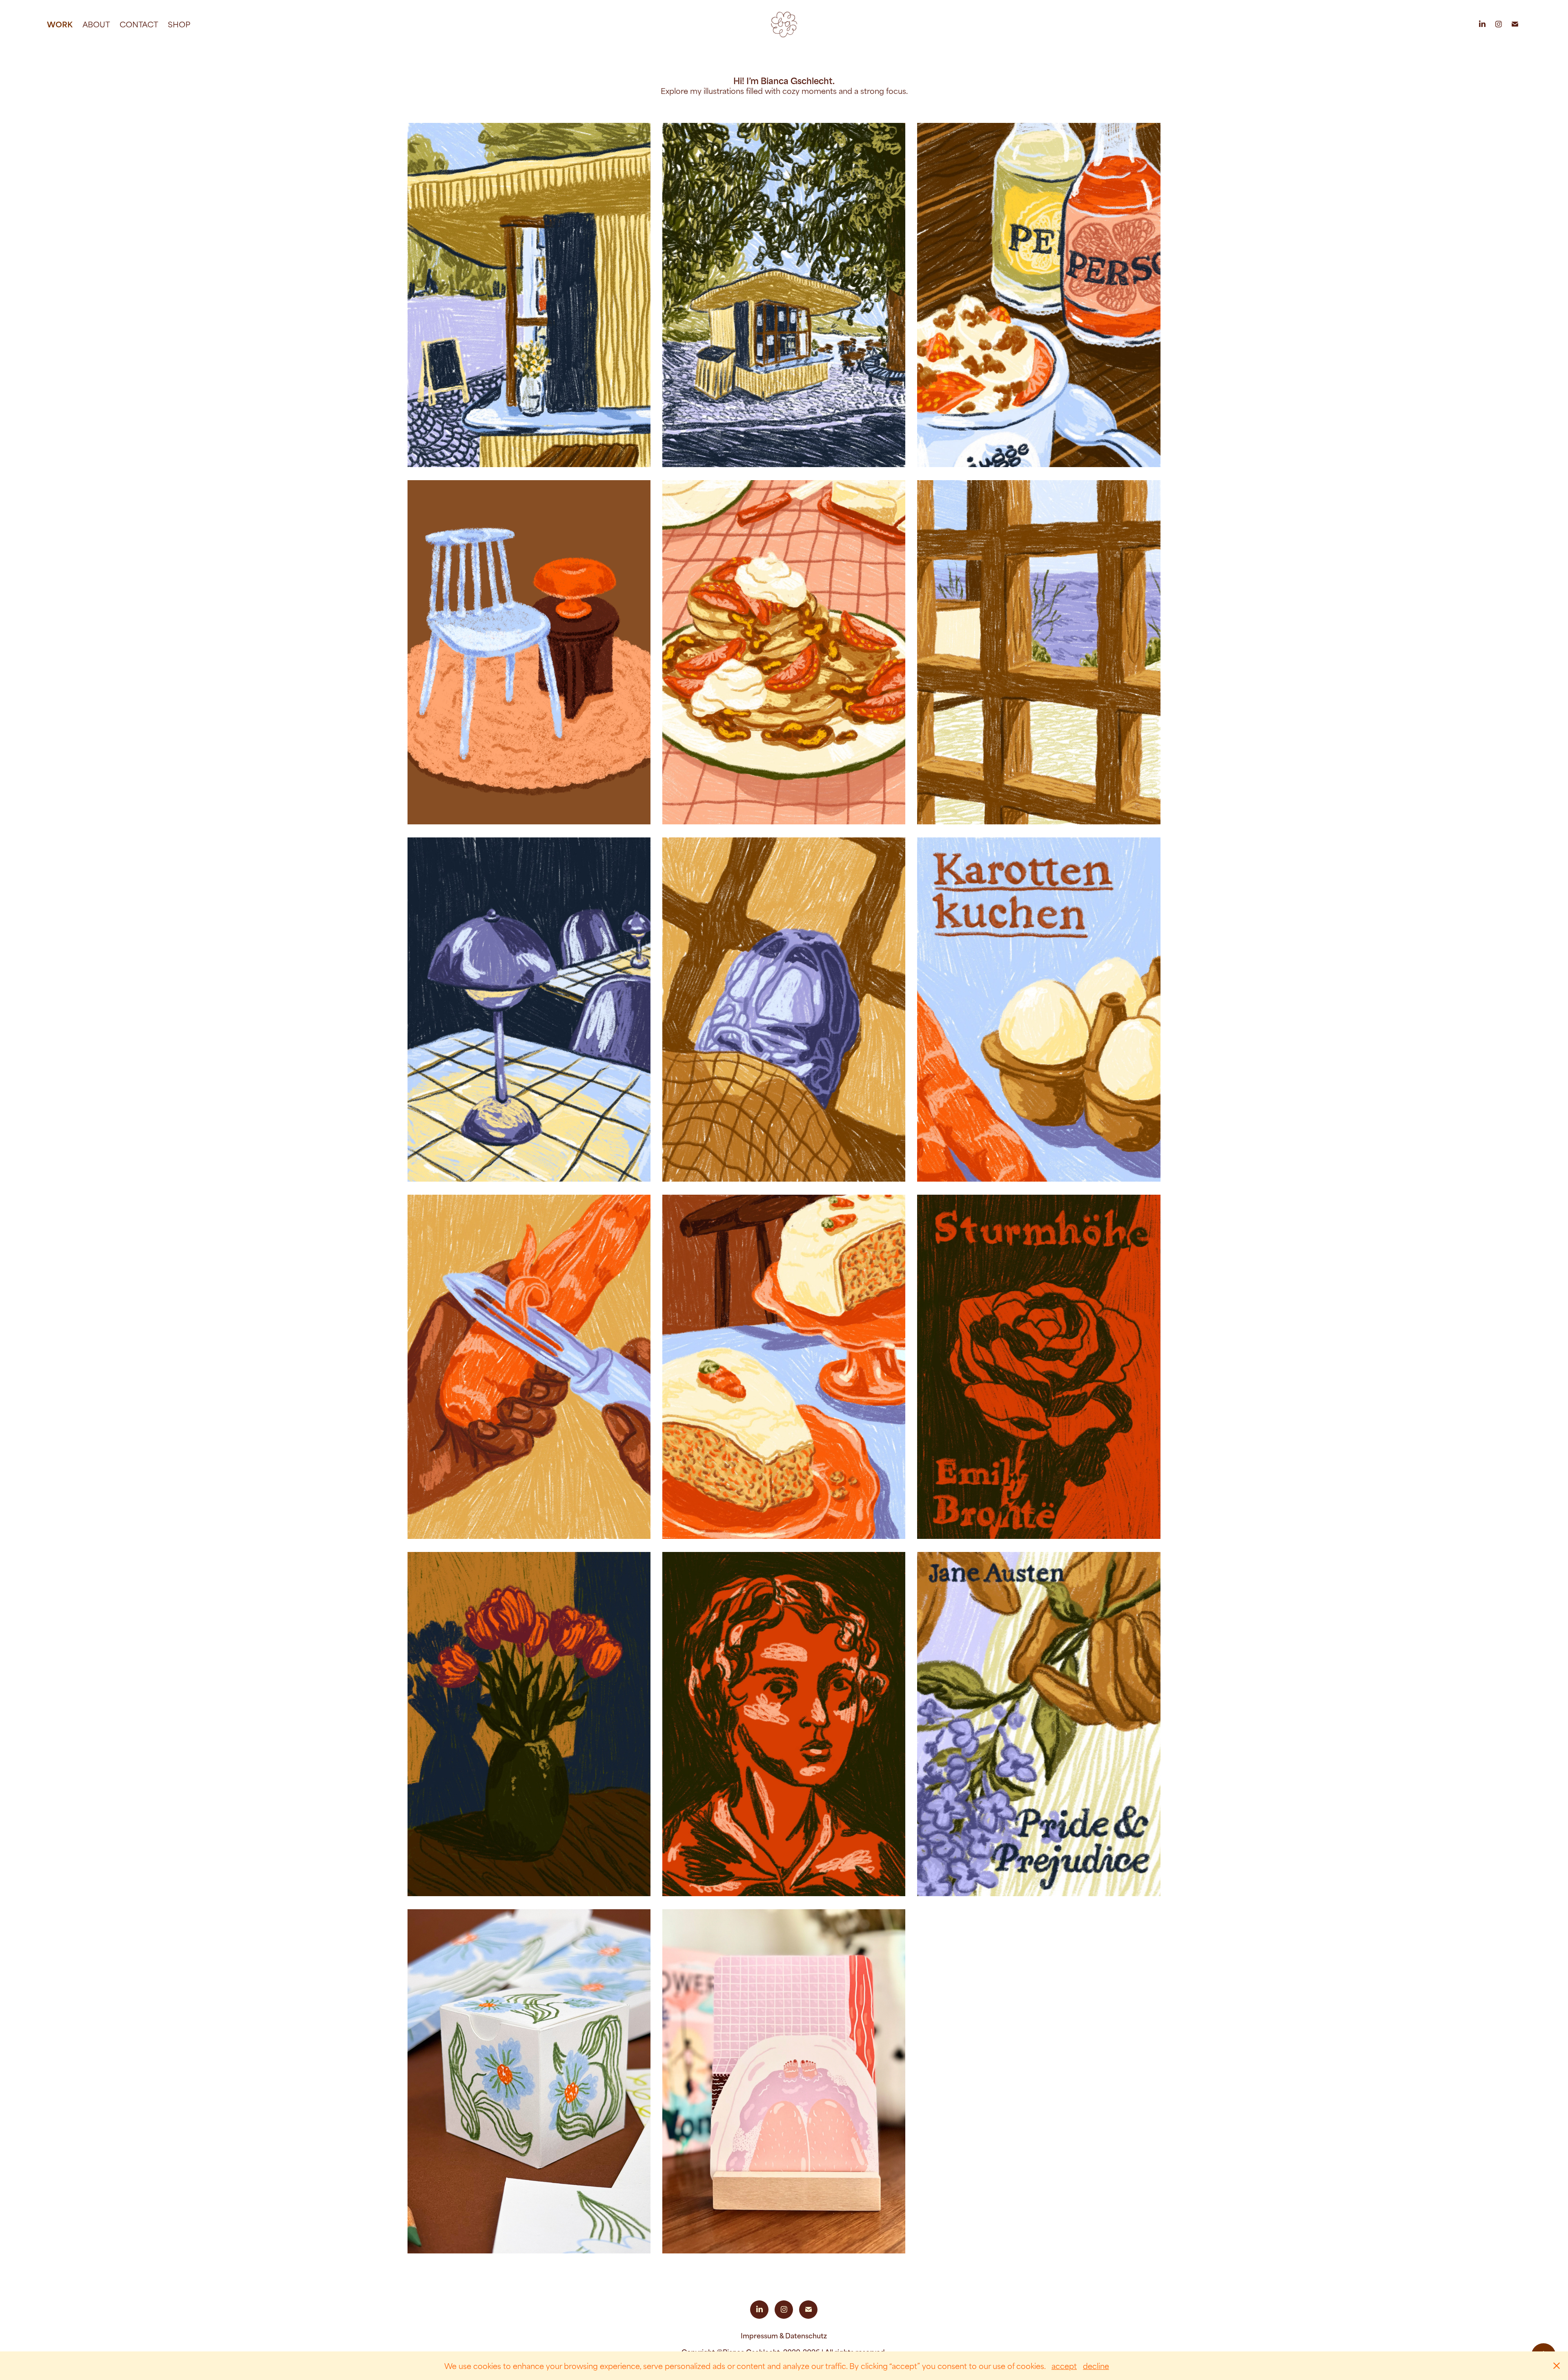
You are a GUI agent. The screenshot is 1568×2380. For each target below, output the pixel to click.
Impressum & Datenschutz (784, 2335)
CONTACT (139, 24)
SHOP (179, 24)
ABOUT (96, 24)
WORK (60, 24)
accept (1064, 2366)
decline (1096, 2366)
